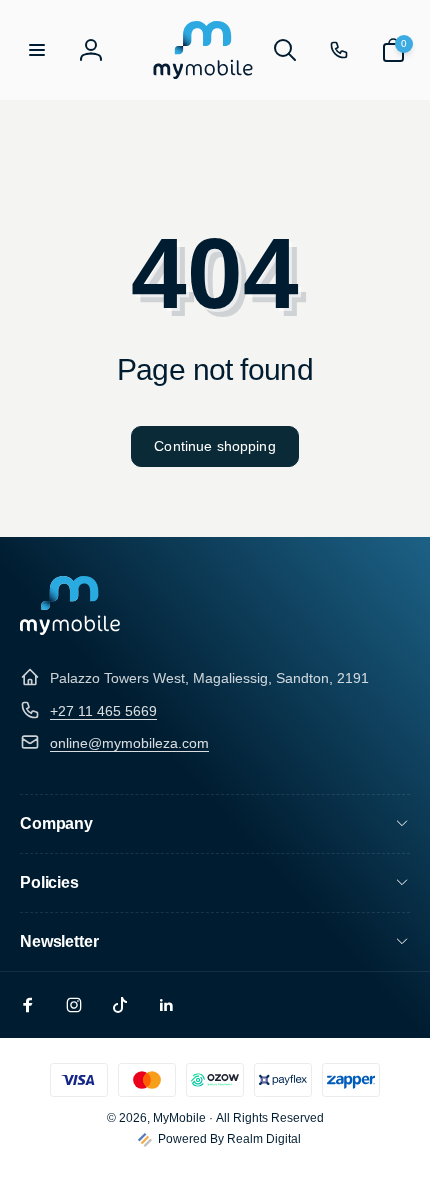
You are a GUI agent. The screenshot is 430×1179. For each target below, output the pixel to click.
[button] (37, 50)
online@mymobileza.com (129, 743)
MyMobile (179, 1118)
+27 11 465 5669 (103, 711)
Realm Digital (264, 1139)
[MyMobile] (70, 629)
